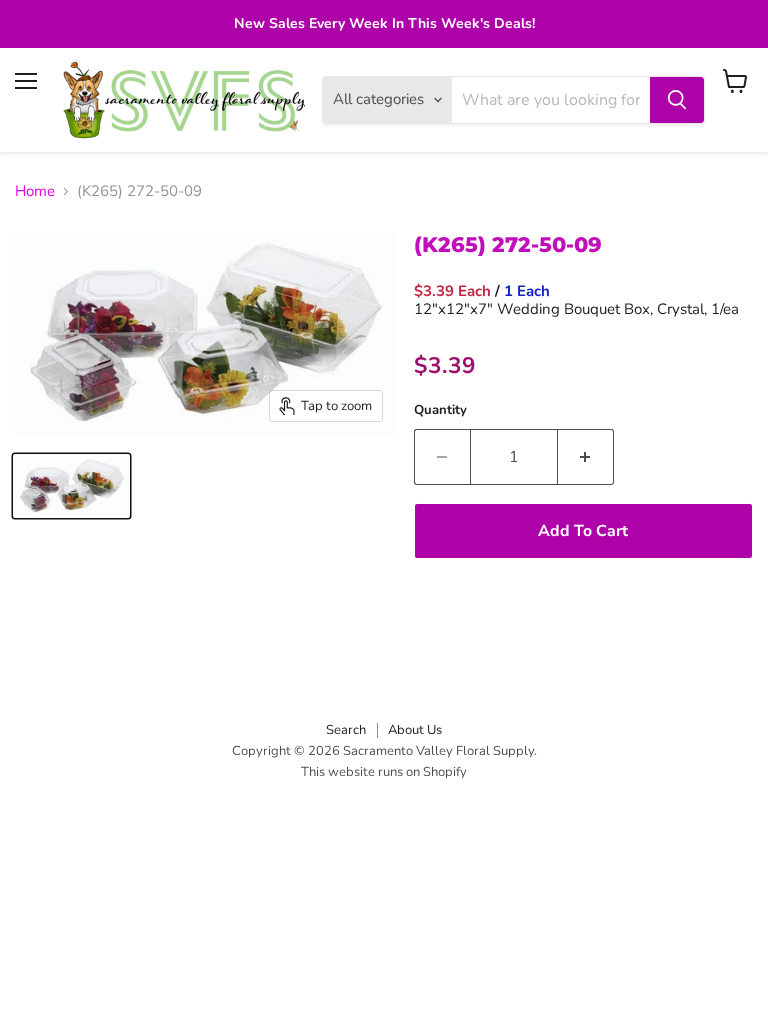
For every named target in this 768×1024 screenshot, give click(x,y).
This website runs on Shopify (384, 772)
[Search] (677, 100)
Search (346, 730)
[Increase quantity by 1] (586, 457)
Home (35, 191)
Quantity (440, 410)
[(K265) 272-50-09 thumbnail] (71, 486)
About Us (415, 730)
